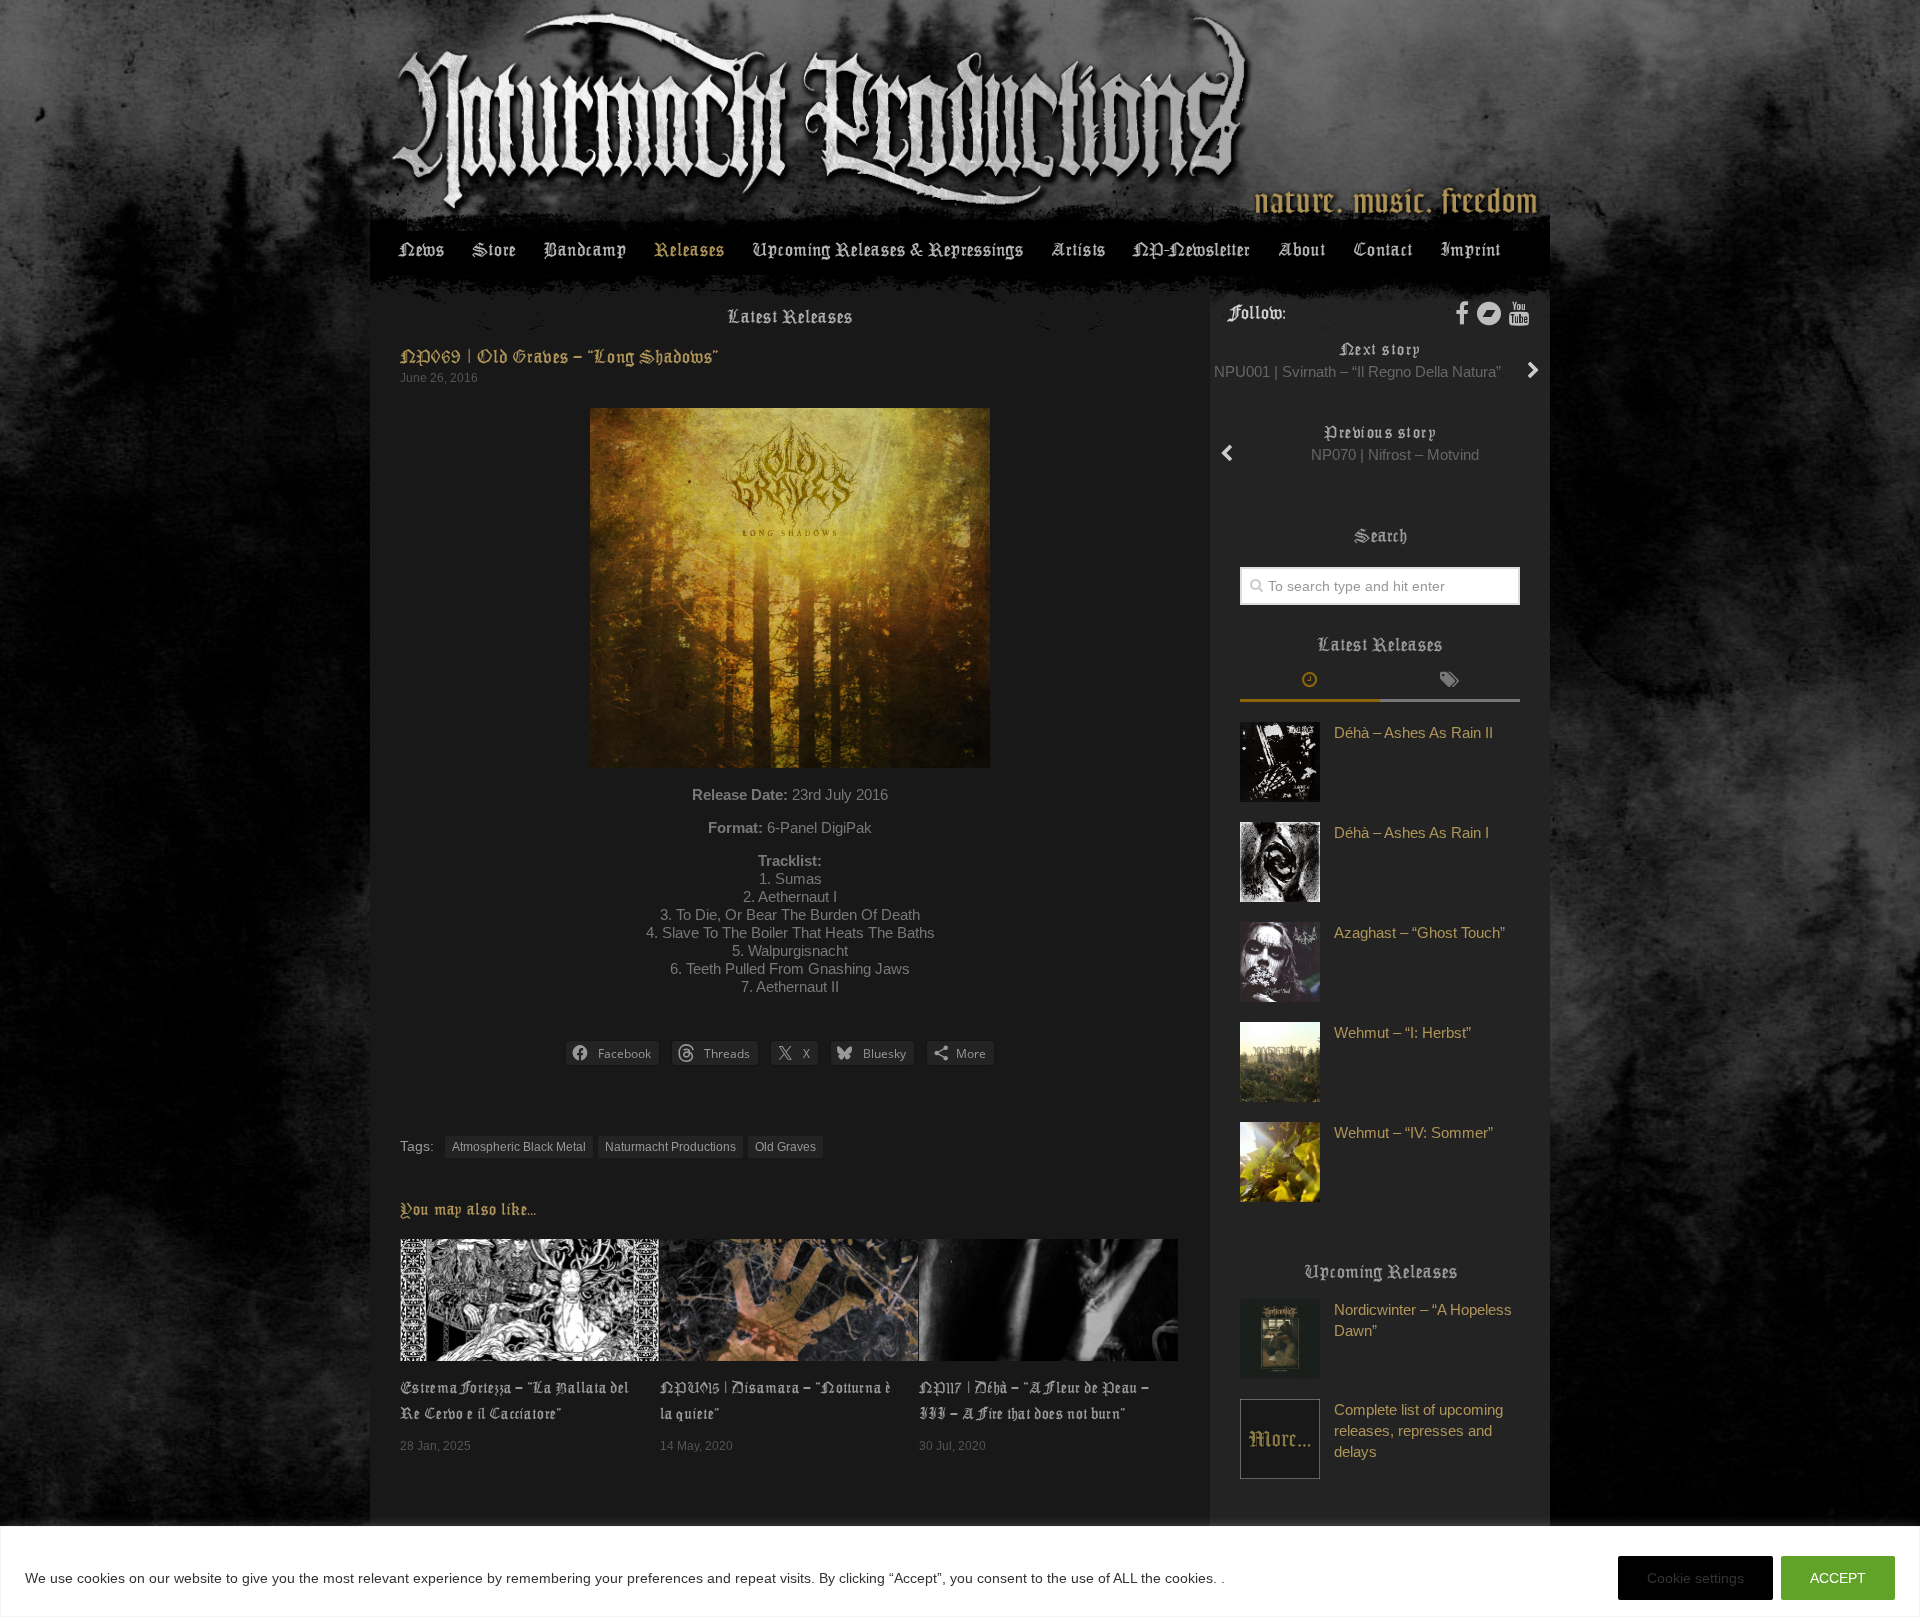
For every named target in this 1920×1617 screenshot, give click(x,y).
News (421, 250)
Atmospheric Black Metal (519, 1147)
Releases (689, 250)
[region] (960, 1571)
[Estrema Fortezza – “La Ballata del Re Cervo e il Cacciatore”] (529, 1300)
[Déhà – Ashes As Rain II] (1280, 762)
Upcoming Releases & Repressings (887, 250)
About (1301, 250)
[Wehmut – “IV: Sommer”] (1280, 1162)
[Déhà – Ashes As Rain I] (1280, 862)
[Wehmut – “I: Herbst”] (1280, 1062)
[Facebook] (1462, 313)
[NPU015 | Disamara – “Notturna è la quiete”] (789, 1300)
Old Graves (785, 1147)
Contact (1382, 250)
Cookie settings (1695, 1578)
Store (493, 250)
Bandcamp (584, 250)
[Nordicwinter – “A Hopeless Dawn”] (1280, 1339)
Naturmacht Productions (670, 1147)
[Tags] (1450, 682)
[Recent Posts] (1310, 682)
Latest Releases (790, 317)
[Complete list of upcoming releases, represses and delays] (1280, 1439)
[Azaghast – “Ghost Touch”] (1280, 962)
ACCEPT (1838, 1578)
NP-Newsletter (1191, 250)
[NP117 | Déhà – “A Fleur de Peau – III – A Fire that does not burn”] (1048, 1300)
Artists (1078, 250)
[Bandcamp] (1489, 313)
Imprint (1470, 250)
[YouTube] (1519, 313)
